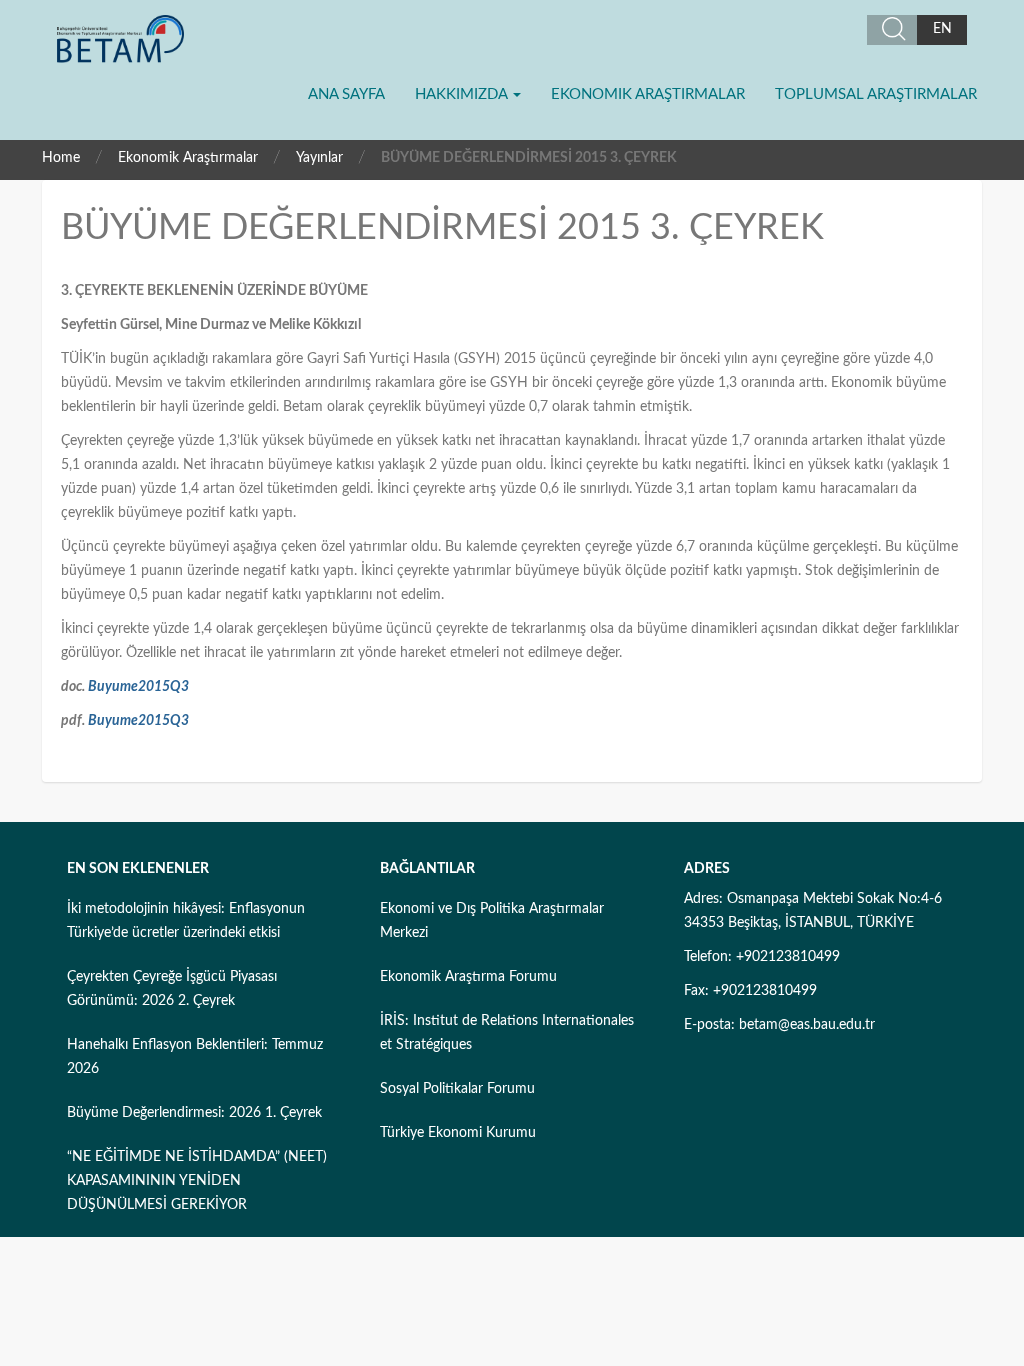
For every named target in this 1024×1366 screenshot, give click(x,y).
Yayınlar (319, 158)
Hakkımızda (463, 94)
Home (61, 158)
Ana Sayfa (346, 94)
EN (942, 29)
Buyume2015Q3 (138, 687)
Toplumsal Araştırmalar (876, 94)
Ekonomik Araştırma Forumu (468, 977)
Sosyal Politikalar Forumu (457, 1089)
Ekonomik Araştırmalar (648, 94)
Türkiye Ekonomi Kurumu (458, 1133)
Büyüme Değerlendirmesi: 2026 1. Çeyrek (194, 1113)
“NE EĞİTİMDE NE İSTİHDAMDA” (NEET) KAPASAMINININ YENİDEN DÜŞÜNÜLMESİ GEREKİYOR (197, 1181)
